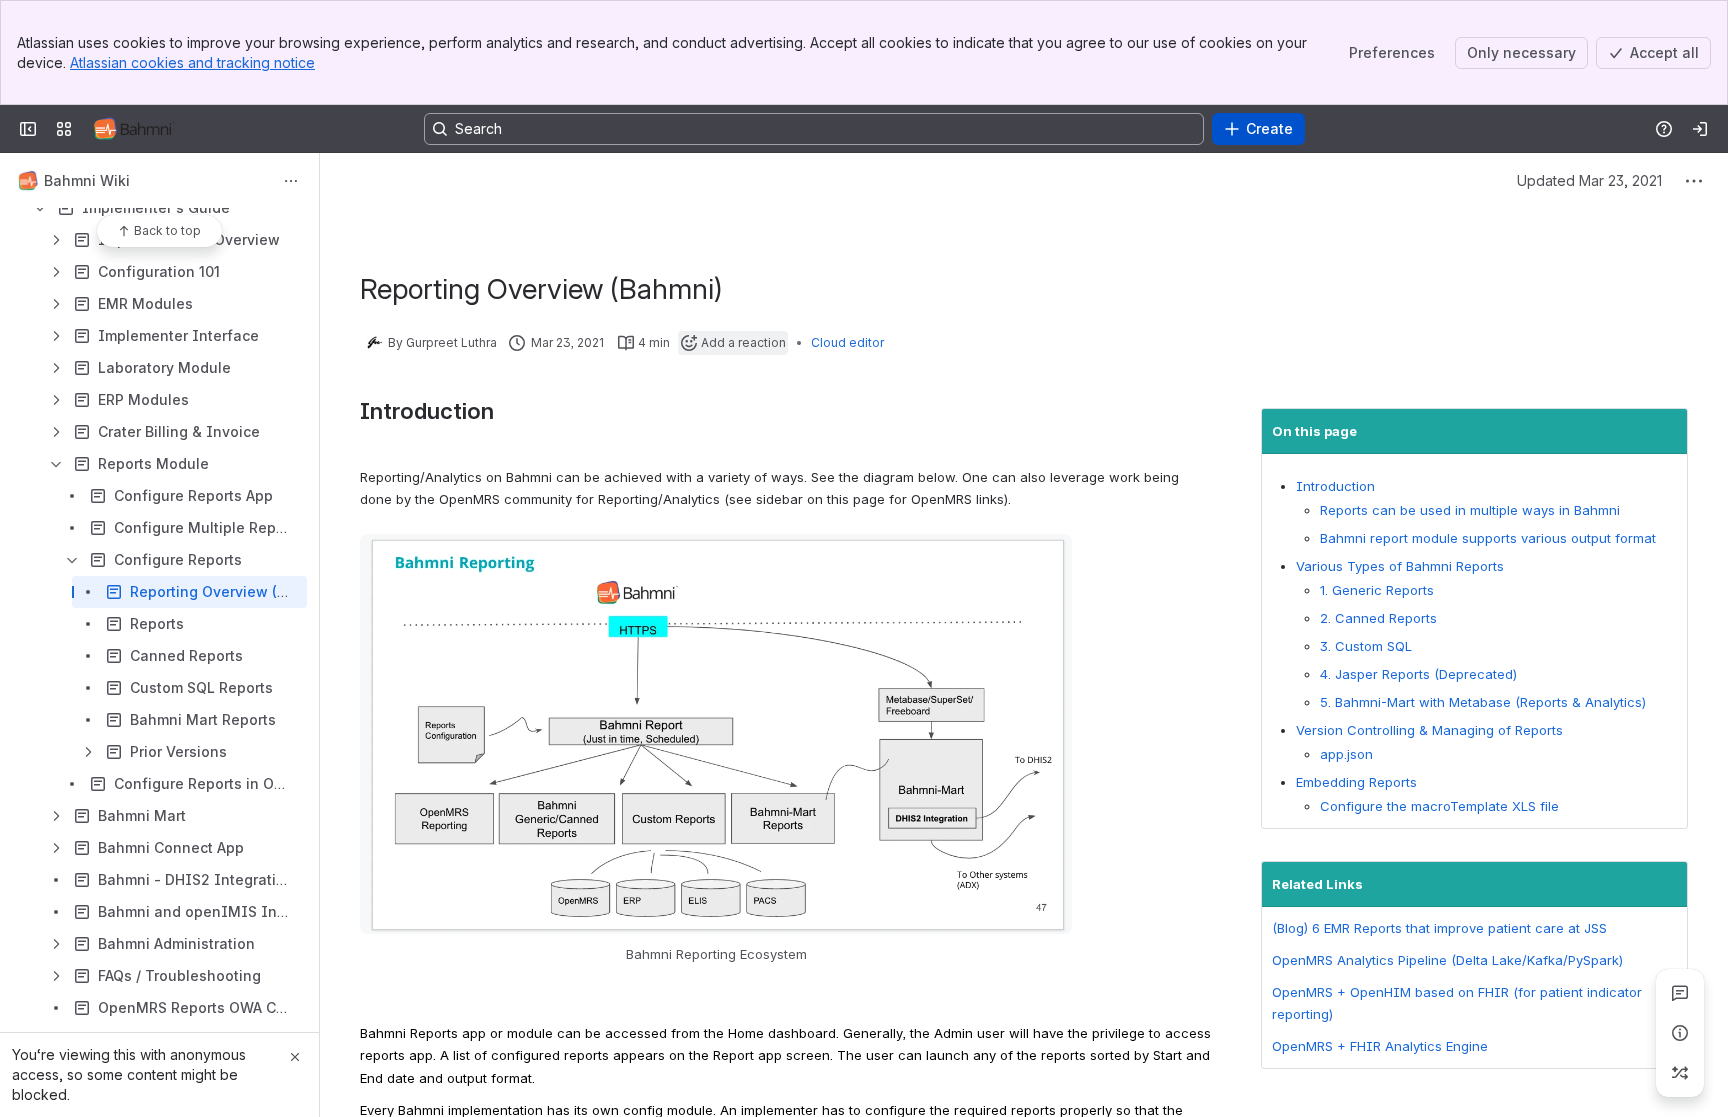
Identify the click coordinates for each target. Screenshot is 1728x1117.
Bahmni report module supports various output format (1488, 538)
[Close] (295, 1057)
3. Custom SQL (1366, 646)
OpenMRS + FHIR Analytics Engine (1380, 1046)
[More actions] (291, 181)
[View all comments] (1680, 993)
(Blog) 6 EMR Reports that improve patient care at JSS (1439, 928)
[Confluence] (134, 129)
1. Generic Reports (1377, 590)
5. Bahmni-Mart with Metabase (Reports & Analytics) (1483, 702)
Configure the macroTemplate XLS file (1441, 806)
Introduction (1335, 486)
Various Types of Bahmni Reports (1400, 566)
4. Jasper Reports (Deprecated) (1418, 674)
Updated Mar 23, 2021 (1589, 180)
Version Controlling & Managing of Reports (1429, 730)
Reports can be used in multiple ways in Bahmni (1470, 510)
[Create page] (1680, 1073)
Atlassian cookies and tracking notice (192, 62)
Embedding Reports (1356, 782)
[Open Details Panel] (1680, 1033)
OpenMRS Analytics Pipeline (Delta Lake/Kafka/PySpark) (1447, 960)
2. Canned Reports (1378, 618)
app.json (1346, 754)
